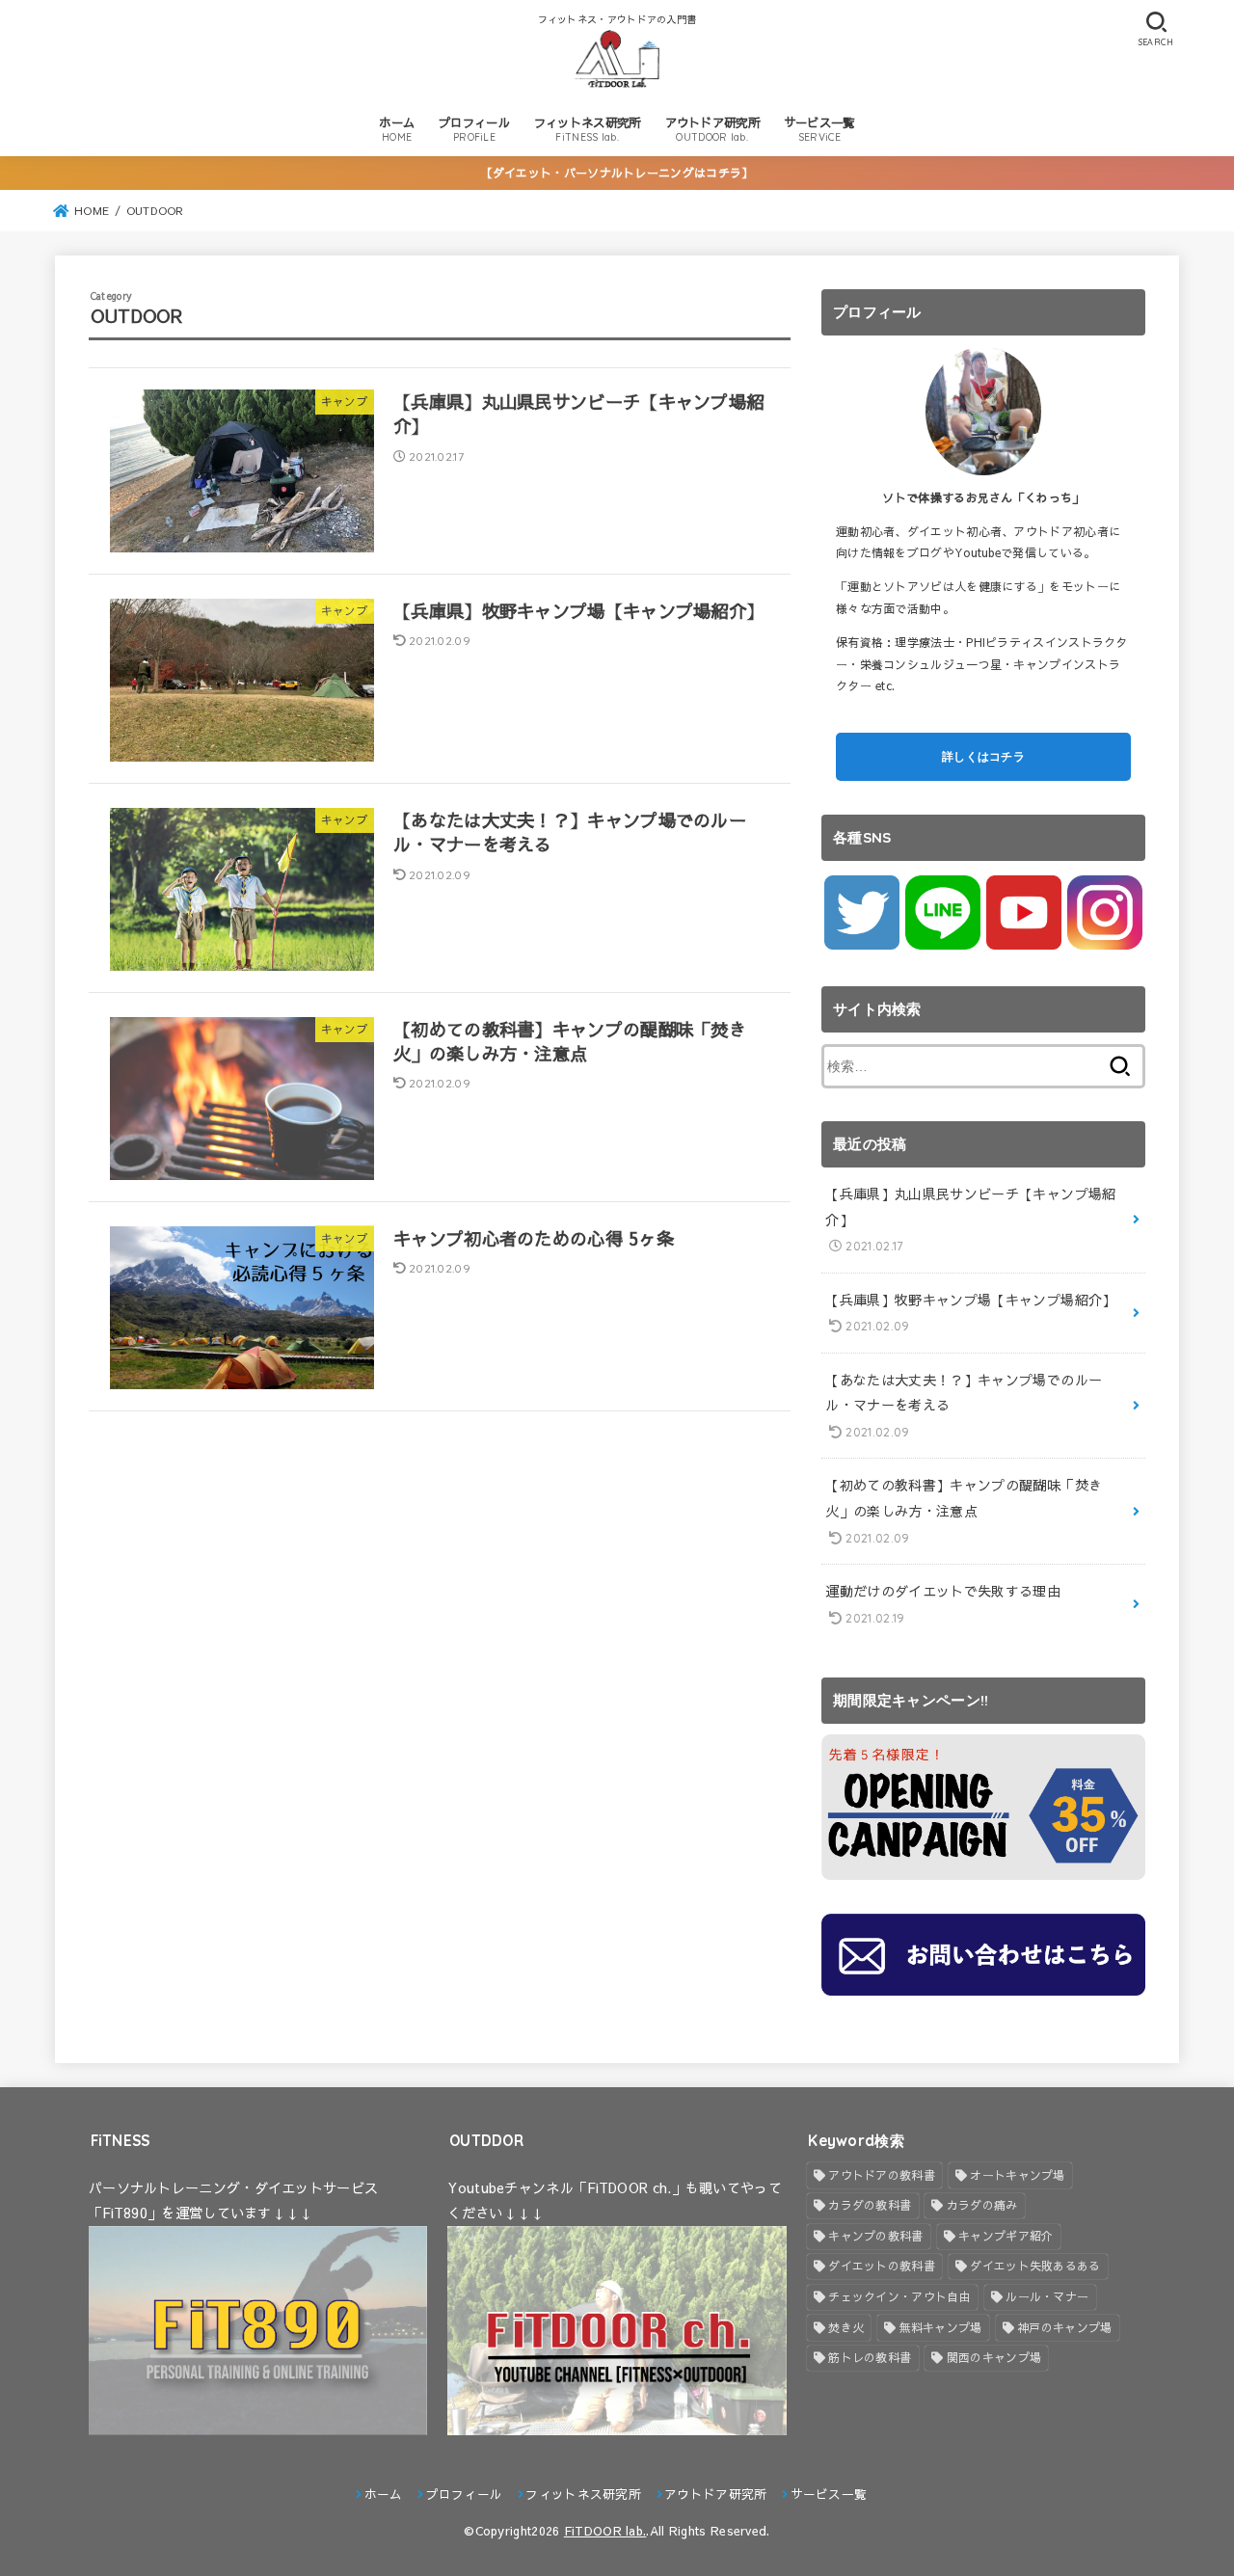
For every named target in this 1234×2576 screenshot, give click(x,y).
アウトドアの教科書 (882, 2175)
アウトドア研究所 (712, 129)
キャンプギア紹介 (1006, 2236)
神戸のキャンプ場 (1064, 2327)
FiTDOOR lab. (605, 2530)
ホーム (397, 129)
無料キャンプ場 (941, 2327)
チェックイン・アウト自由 (899, 2296)
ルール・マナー (1047, 2296)
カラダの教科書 (870, 2205)
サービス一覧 (819, 129)
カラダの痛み (982, 2205)
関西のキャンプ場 (994, 2357)
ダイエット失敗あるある (1035, 2266)
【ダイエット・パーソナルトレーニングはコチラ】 (617, 173)
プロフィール (474, 129)
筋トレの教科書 (870, 2357)
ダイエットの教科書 (882, 2266)
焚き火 (846, 2327)
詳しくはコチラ (983, 756)
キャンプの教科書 (875, 2236)
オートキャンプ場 (1017, 2175)
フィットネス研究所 (588, 129)
